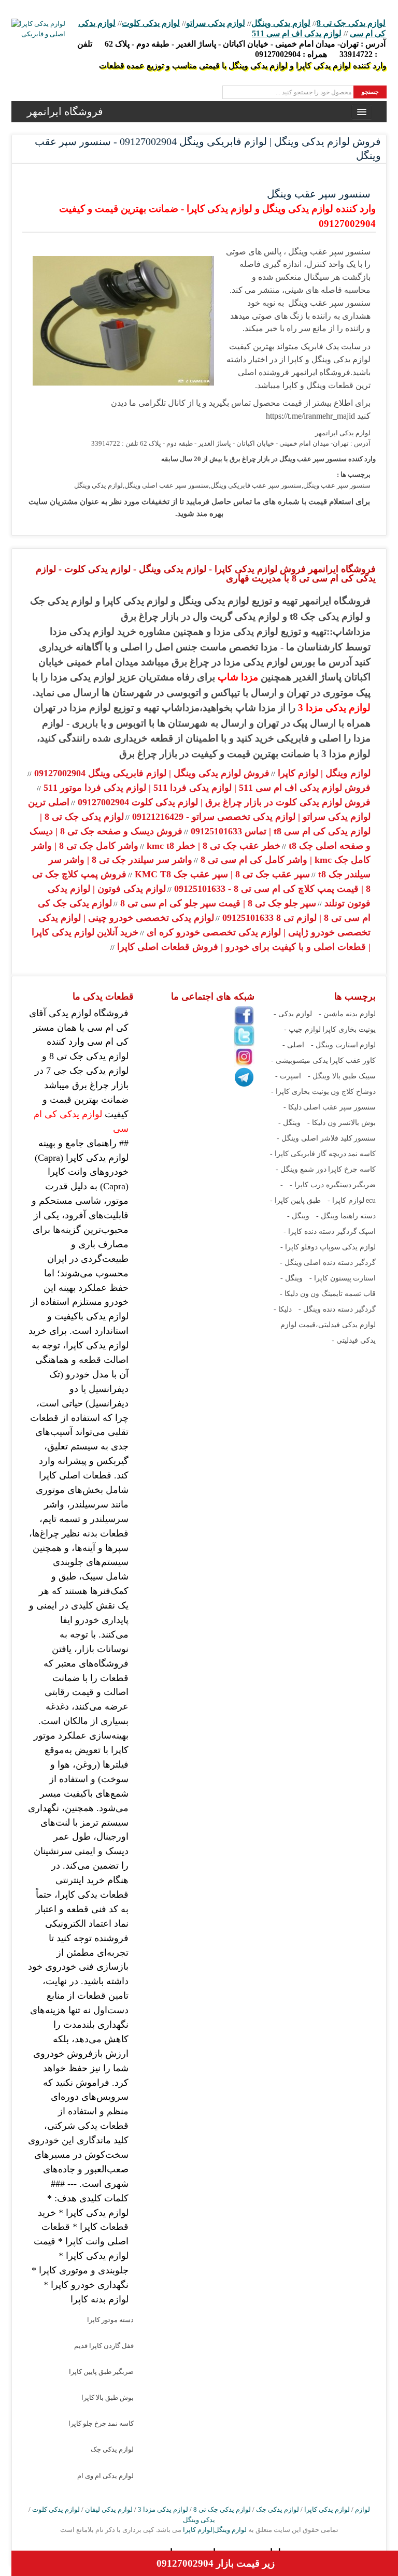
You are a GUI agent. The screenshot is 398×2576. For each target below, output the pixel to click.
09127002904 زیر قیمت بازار (216, 2563)
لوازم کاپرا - (346, 1200)
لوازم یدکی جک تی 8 (351, 23)
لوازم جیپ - (302, 1029)
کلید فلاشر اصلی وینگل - (315, 1138)
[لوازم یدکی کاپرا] (38, 29)
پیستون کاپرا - (330, 1278)
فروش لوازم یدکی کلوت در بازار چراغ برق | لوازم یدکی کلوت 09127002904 (223, 802)
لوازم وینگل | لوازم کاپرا (323, 773)
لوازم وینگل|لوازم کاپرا (214, 2530)
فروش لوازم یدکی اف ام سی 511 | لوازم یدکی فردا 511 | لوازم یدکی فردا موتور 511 (206, 788)
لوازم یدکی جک (112, 2449)
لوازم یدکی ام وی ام (105, 2476)
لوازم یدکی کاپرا (327, 2509)
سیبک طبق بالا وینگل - (342, 1076)
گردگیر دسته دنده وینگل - (337, 1309)
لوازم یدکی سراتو (216, 23)
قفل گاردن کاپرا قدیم (104, 2346)
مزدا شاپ (238, 677)
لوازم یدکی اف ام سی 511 (297, 33)
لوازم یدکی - (293, 1014)
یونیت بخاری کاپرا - (300, 1092)
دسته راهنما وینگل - (346, 1216)
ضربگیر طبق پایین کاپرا (101, 2372)
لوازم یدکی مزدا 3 (334, 708)
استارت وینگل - (335, 1045)
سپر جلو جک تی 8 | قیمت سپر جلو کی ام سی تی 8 (217, 903)
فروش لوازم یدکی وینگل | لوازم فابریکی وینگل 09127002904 (151, 773)
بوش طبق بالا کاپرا (108, 2397)
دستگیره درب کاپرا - (321, 1185)
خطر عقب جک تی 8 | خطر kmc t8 (212, 846)
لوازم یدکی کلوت (151, 23)
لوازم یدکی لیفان (109, 2509)
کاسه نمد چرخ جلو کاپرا (101, 2423)
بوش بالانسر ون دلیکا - (342, 1123)
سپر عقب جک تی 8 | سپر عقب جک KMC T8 (221, 874)
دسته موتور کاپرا (110, 2320)
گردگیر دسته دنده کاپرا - (320, 1232)
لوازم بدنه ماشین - (347, 1014)
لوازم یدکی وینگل (281, 23)
